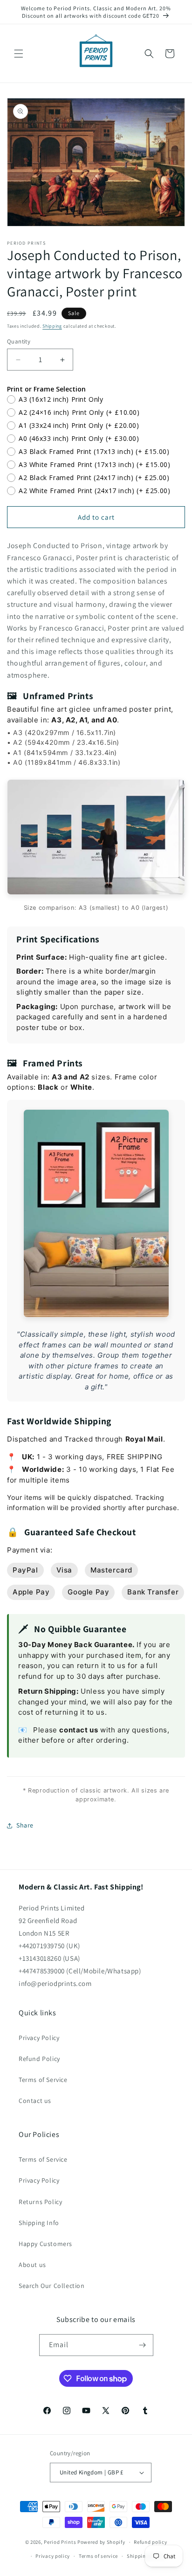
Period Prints (60, 2542)
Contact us (35, 2101)
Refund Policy (39, 2059)
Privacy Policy (39, 2038)
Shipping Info (39, 2223)
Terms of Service (43, 2080)
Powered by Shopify (101, 2542)
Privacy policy (53, 2556)
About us (32, 2265)
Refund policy (150, 2542)
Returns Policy (40, 2202)
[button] (19, 54)
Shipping (52, 326)
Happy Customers (45, 2244)
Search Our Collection (52, 2286)
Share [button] (25, 1825)
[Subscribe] (143, 2345)
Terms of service (98, 2556)
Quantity (19, 341)
